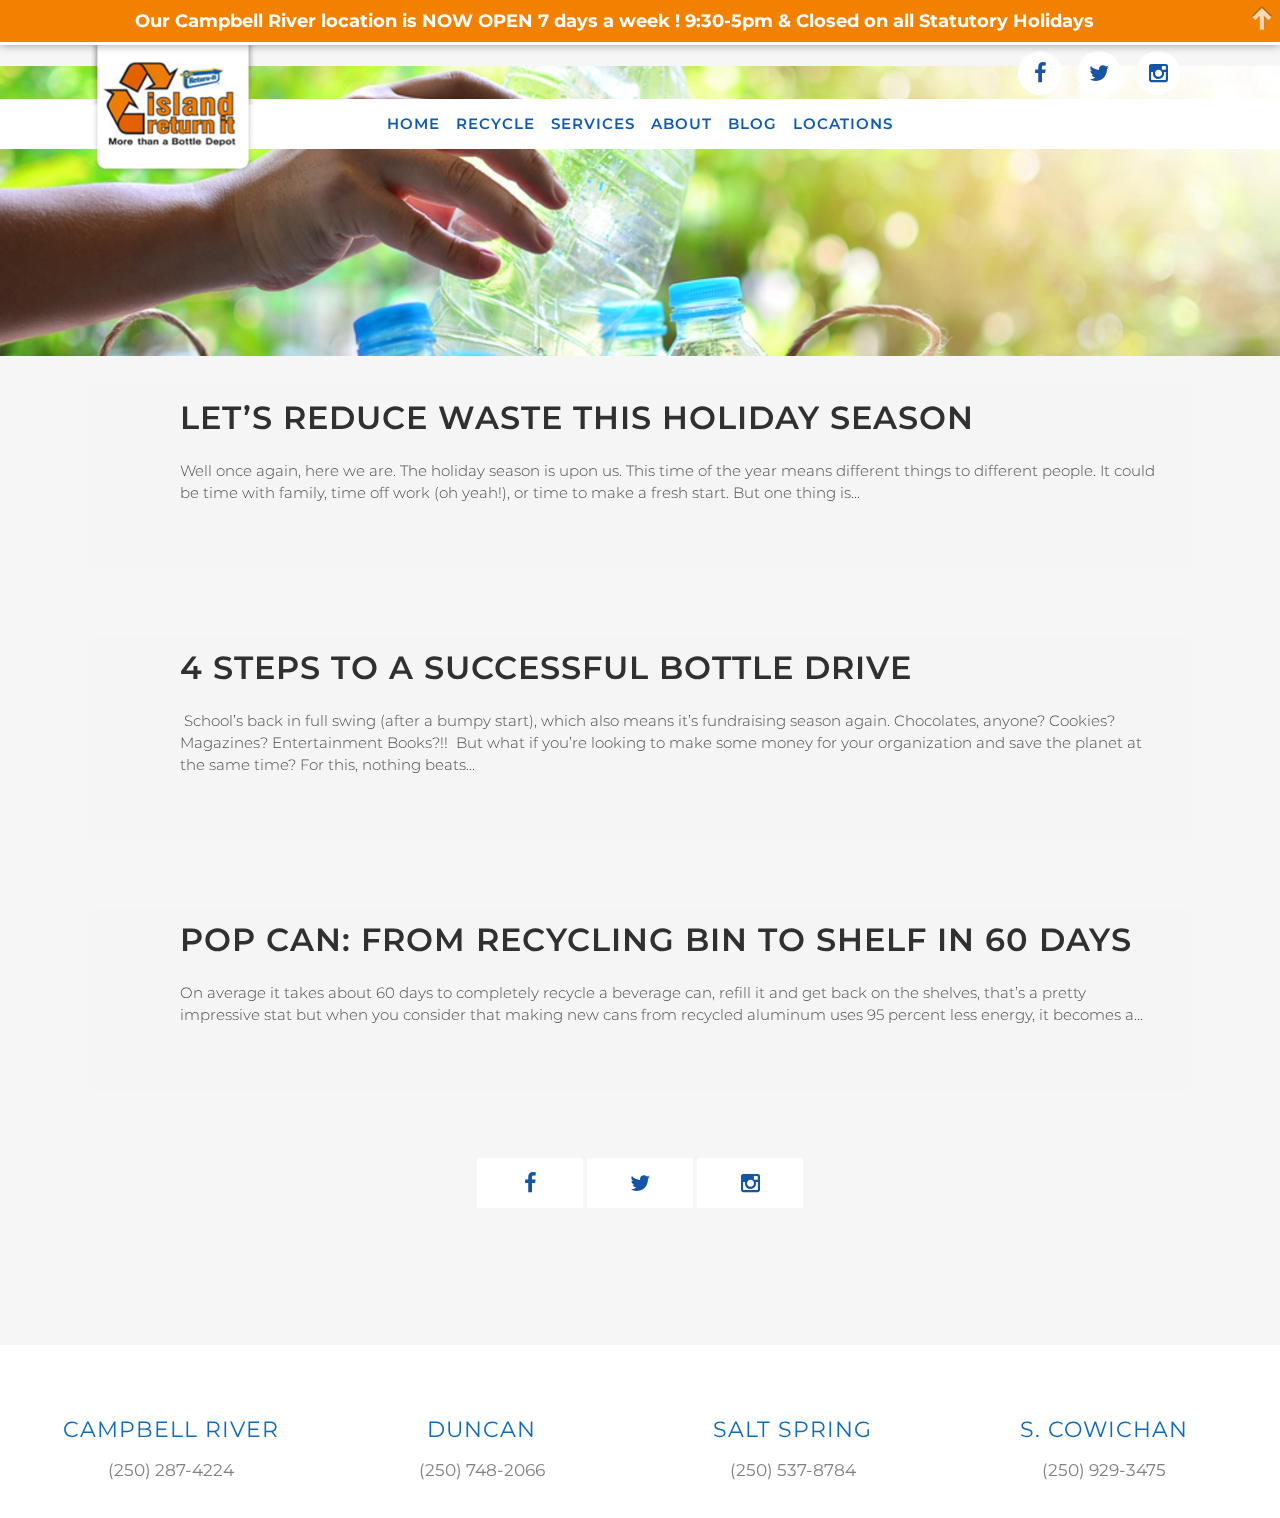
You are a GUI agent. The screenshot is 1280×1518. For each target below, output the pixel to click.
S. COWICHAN (1104, 1429)
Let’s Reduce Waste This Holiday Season (577, 417)
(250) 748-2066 (482, 1470)
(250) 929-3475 (1104, 1470)
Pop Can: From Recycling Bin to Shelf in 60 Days (656, 939)
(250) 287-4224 (171, 1470)
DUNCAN (481, 1429)
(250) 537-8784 (793, 1470)
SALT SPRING (792, 1429)
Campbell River (171, 1429)
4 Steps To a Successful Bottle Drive (546, 667)
